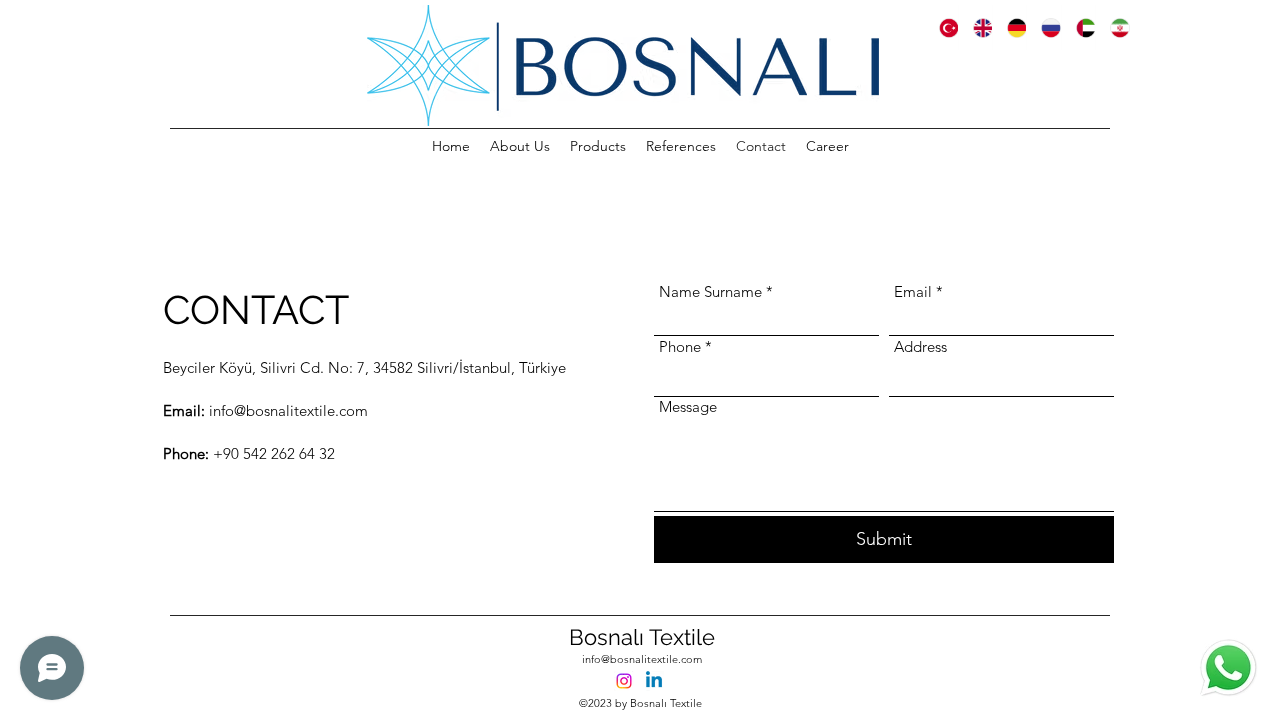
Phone (680, 346)
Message (688, 406)
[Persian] (1112, 27)
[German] (1009, 27)
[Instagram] (624, 681)
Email (913, 291)
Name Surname (710, 291)
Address (920, 346)
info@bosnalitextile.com (642, 659)
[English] (975, 27)
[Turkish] (941, 27)
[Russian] (1043, 27)
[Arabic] (1078, 27)
